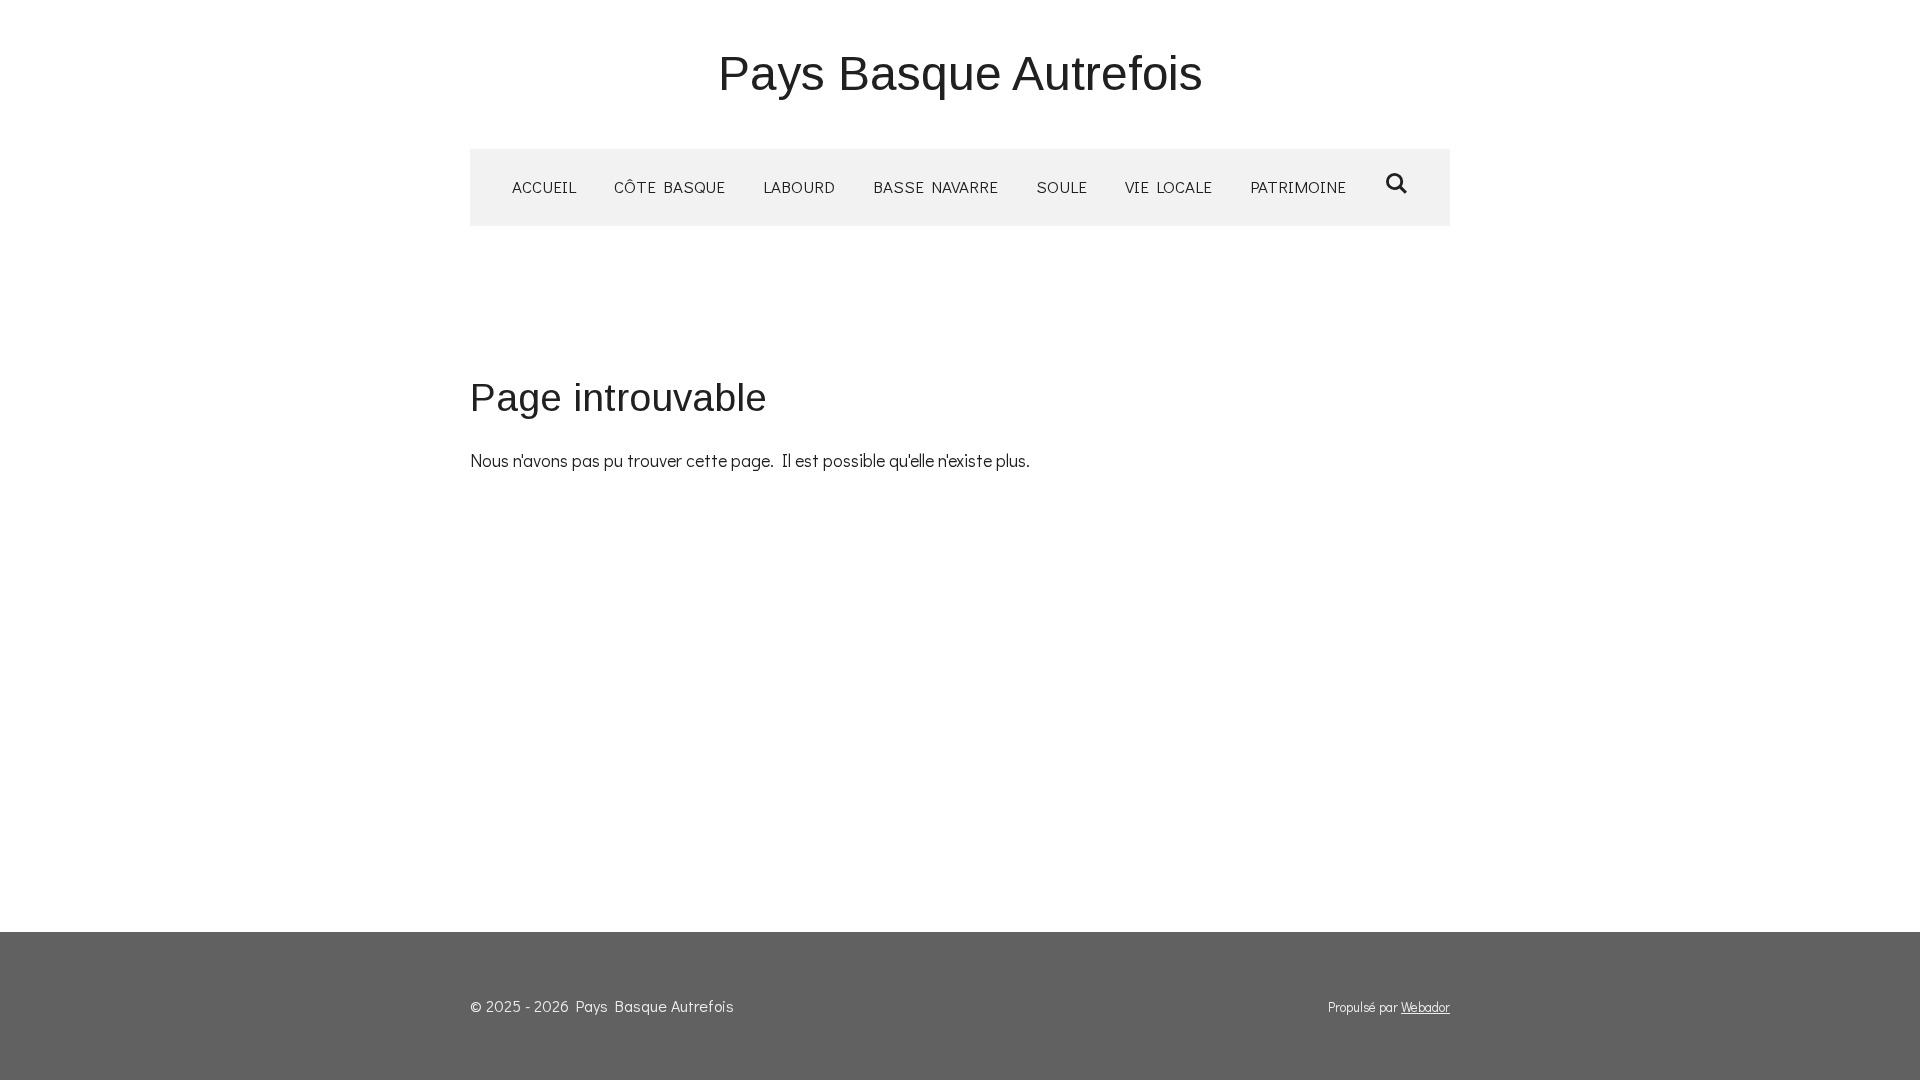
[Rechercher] (1396, 183)
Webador (1425, 1007)
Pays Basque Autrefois (960, 73)
